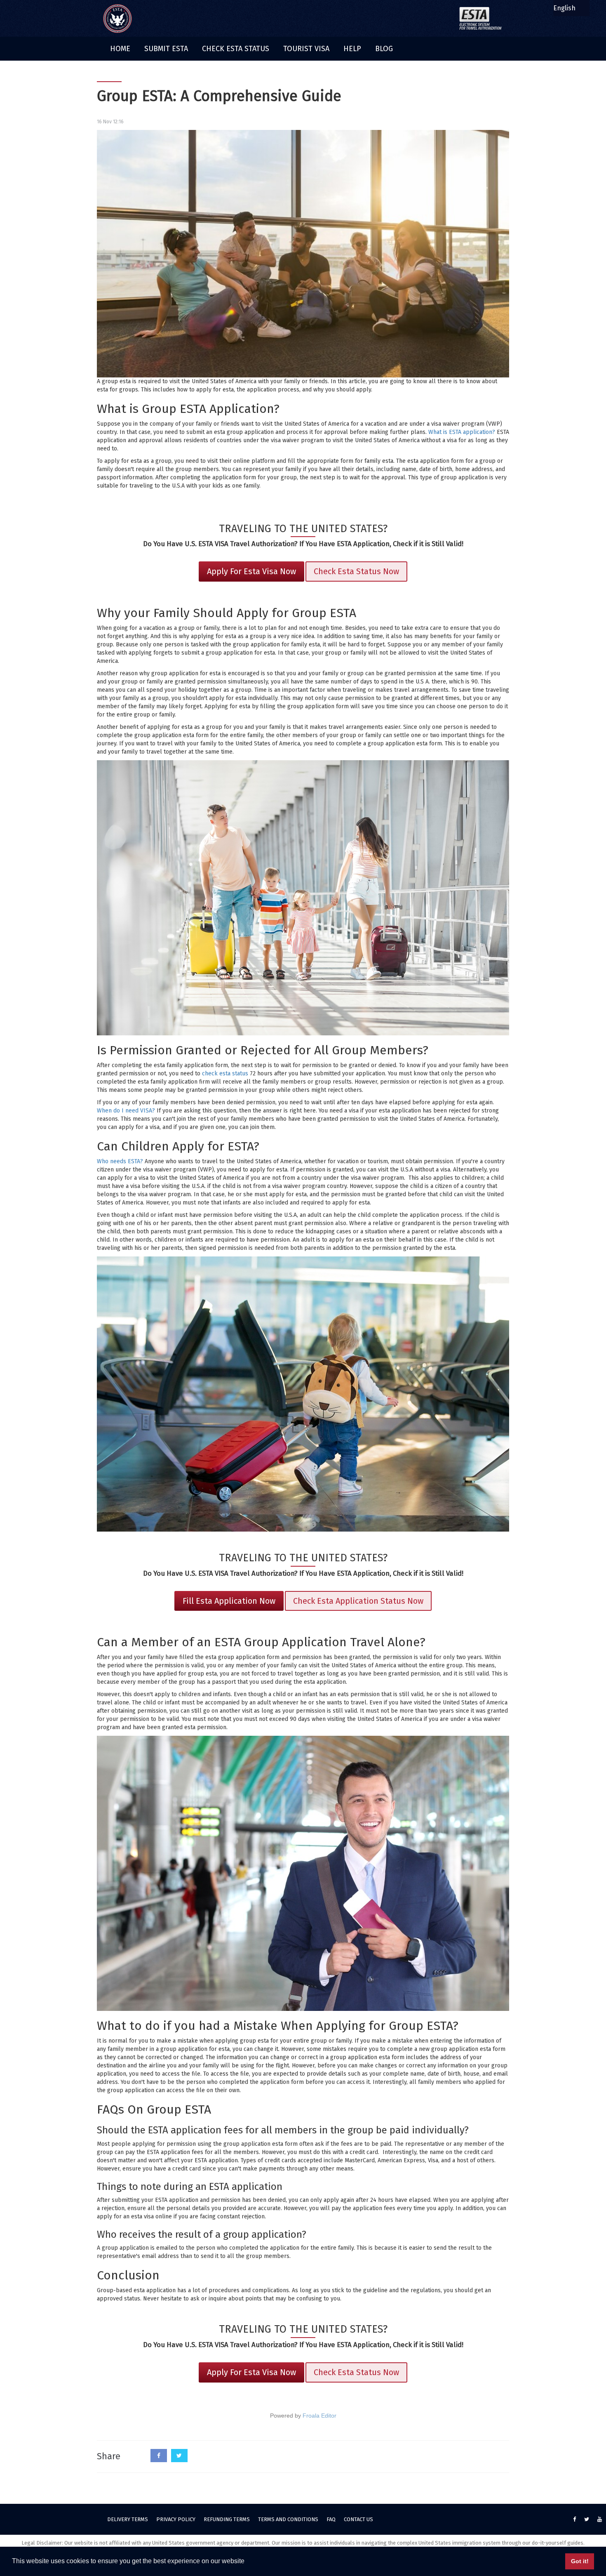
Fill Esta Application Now (229, 1601)
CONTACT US (358, 2519)
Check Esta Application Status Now (358, 1601)
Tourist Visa (306, 49)
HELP (352, 49)
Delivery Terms (128, 2519)
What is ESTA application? (462, 432)
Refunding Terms (227, 2519)
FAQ (331, 2519)
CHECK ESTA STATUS (236, 49)
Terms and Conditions (288, 2519)
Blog (384, 49)
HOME (120, 49)
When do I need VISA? (126, 1111)
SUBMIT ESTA (166, 49)
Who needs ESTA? (120, 1161)
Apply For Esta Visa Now (251, 571)
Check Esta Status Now (356, 571)
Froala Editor (319, 2416)
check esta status (225, 1074)
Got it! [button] (580, 2561)
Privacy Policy (176, 2519)
